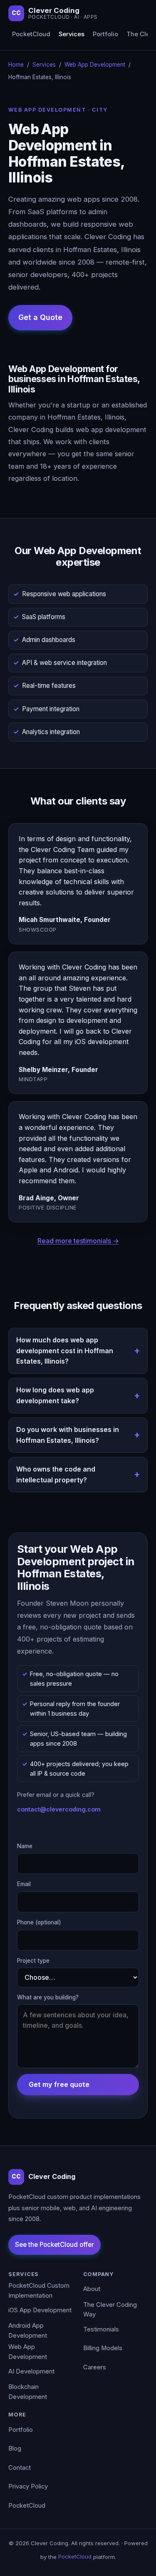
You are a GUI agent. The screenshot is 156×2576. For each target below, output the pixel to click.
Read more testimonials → (78, 1241)
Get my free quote (59, 2084)
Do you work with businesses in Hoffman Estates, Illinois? (68, 1435)
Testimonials (101, 2329)
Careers (95, 2367)
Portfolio (105, 34)
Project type (33, 1961)
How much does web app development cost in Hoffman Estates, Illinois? (65, 1350)
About (92, 2289)
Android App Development (28, 2331)
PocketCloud (31, 34)
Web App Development (95, 65)
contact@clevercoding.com (59, 1809)
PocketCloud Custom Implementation (39, 2291)
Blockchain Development (28, 2392)
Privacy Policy (28, 2486)
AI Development (31, 2371)
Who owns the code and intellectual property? (56, 1474)
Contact (20, 2468)
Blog (15, 2449)
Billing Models (103, 2348)
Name (25, 1846)
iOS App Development (40, 2310)
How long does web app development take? (55, 1395)
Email (24, 1884)
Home (16, 65)
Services (72, 34)
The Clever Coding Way (110, 2310)
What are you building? (48, 1997)
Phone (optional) (39, 1922)
